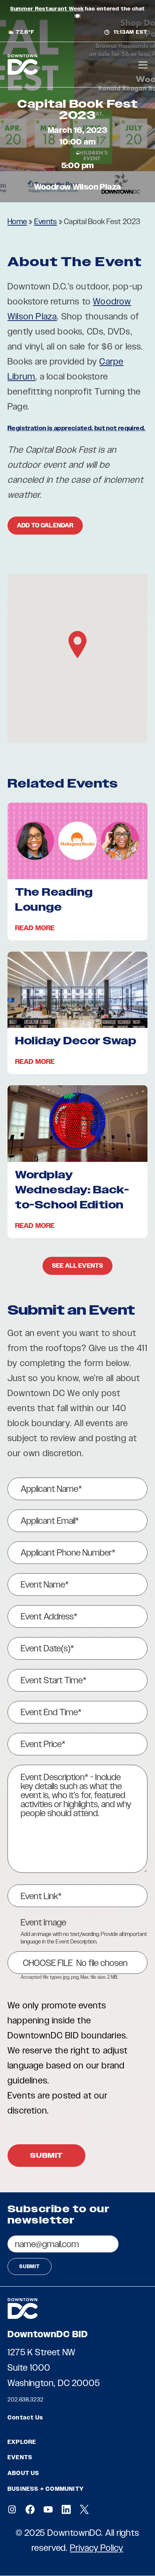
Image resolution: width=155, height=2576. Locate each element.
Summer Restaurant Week (47, 9)
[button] (77, 645)
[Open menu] (143, 65)
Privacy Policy (97, 2548)
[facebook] (30, 2509)
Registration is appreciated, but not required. (76, 428)
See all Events (77, 1266)
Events (46, 221)
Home (17, 221)
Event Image (43, 1922)
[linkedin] (66, 2509)
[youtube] (48, 2509)
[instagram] (12, 2509)
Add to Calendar (45, 525)
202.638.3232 (26, 2399)
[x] (84, 2509)
